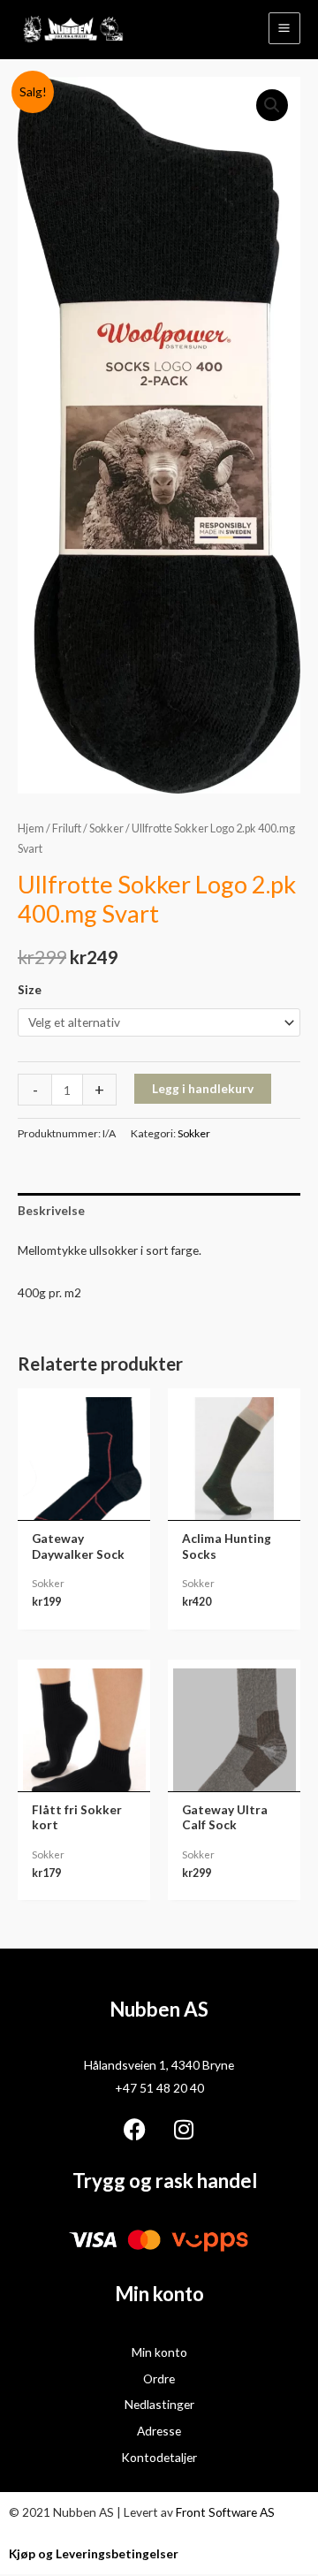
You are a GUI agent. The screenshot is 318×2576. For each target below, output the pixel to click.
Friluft (67, 828)
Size (30, 989)
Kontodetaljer (159, 2457)
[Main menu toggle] (284, 28)
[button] (272, 105)
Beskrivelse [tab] (51, 1210)
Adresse (159, 2431)
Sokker (106, 828)
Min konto (159, 2352)
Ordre (159, 2378)
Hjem (31, 828)
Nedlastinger (159, 2404)
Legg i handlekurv (203, 1088)
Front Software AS (225, 2512)
